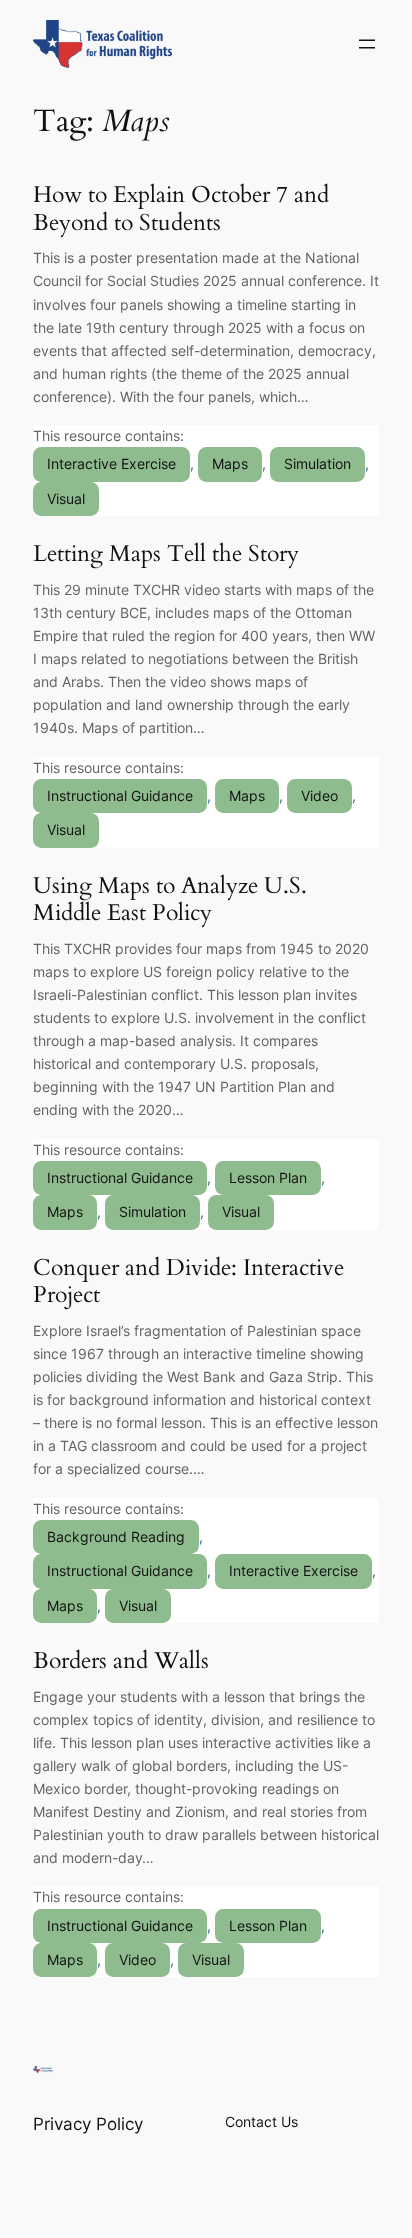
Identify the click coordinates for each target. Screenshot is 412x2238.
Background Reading (116, 1536)
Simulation (317, 463)
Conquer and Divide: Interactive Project (188, 1281)
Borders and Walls (121, 1661)
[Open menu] (367, 44)
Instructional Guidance (120, 795)
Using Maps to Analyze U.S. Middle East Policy (170, 899)
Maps (230, 463)
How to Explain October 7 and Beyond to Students (181, 208)
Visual (66, 498)
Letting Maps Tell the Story (166, 554)
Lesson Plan (268, 1177)
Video (319, 795)
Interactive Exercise (111, 463)
